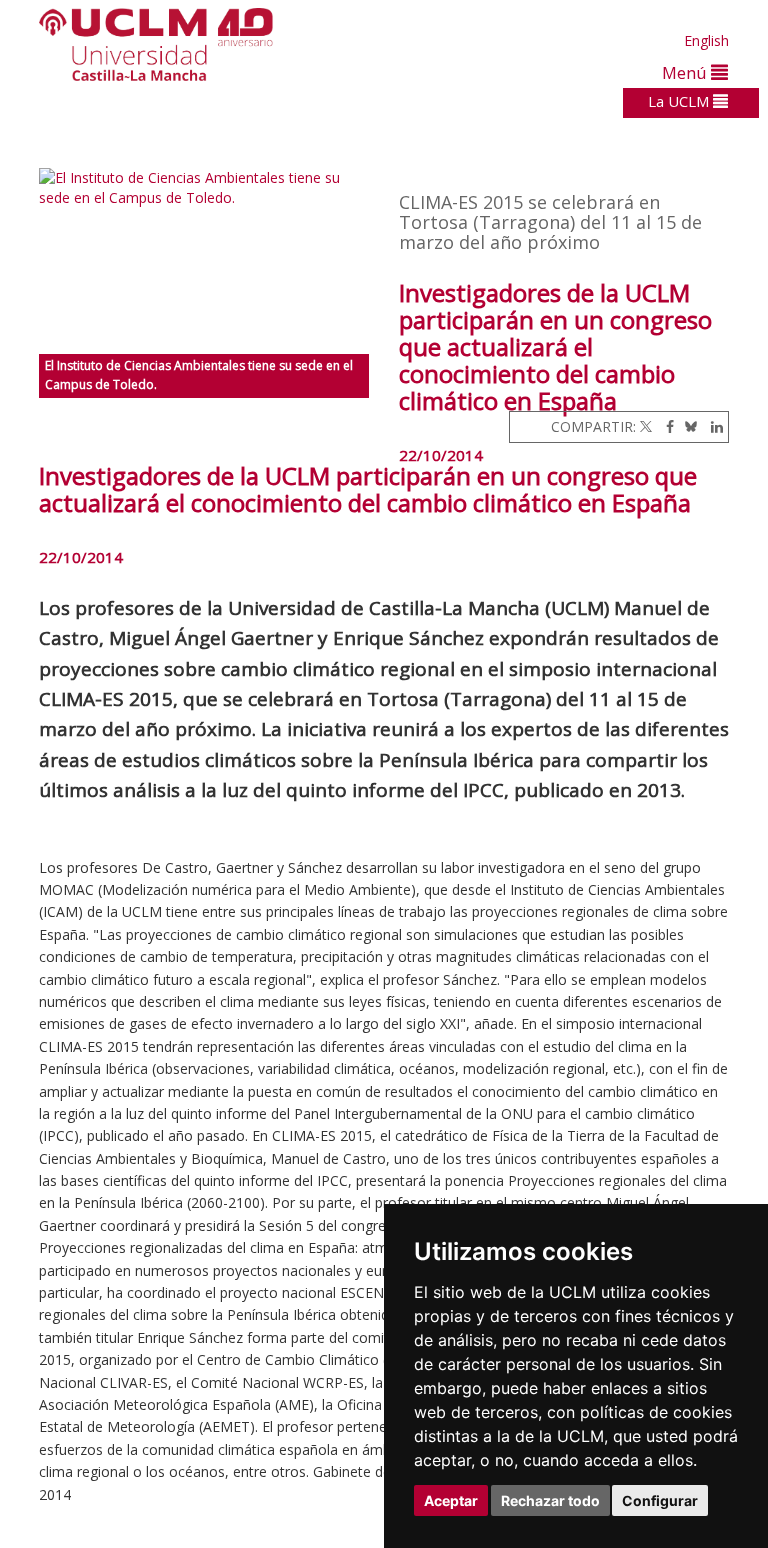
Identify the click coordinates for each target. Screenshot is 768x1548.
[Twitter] (646, 426)
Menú (686, 72)
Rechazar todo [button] (550, 1500)
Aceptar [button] (451, 1500)
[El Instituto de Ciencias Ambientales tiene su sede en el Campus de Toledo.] (204, 261)
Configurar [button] (660, 1500)
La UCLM (680, 101)
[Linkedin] (712, 426)
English (706, 40)
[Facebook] (665, 426)
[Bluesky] (687, 426)
